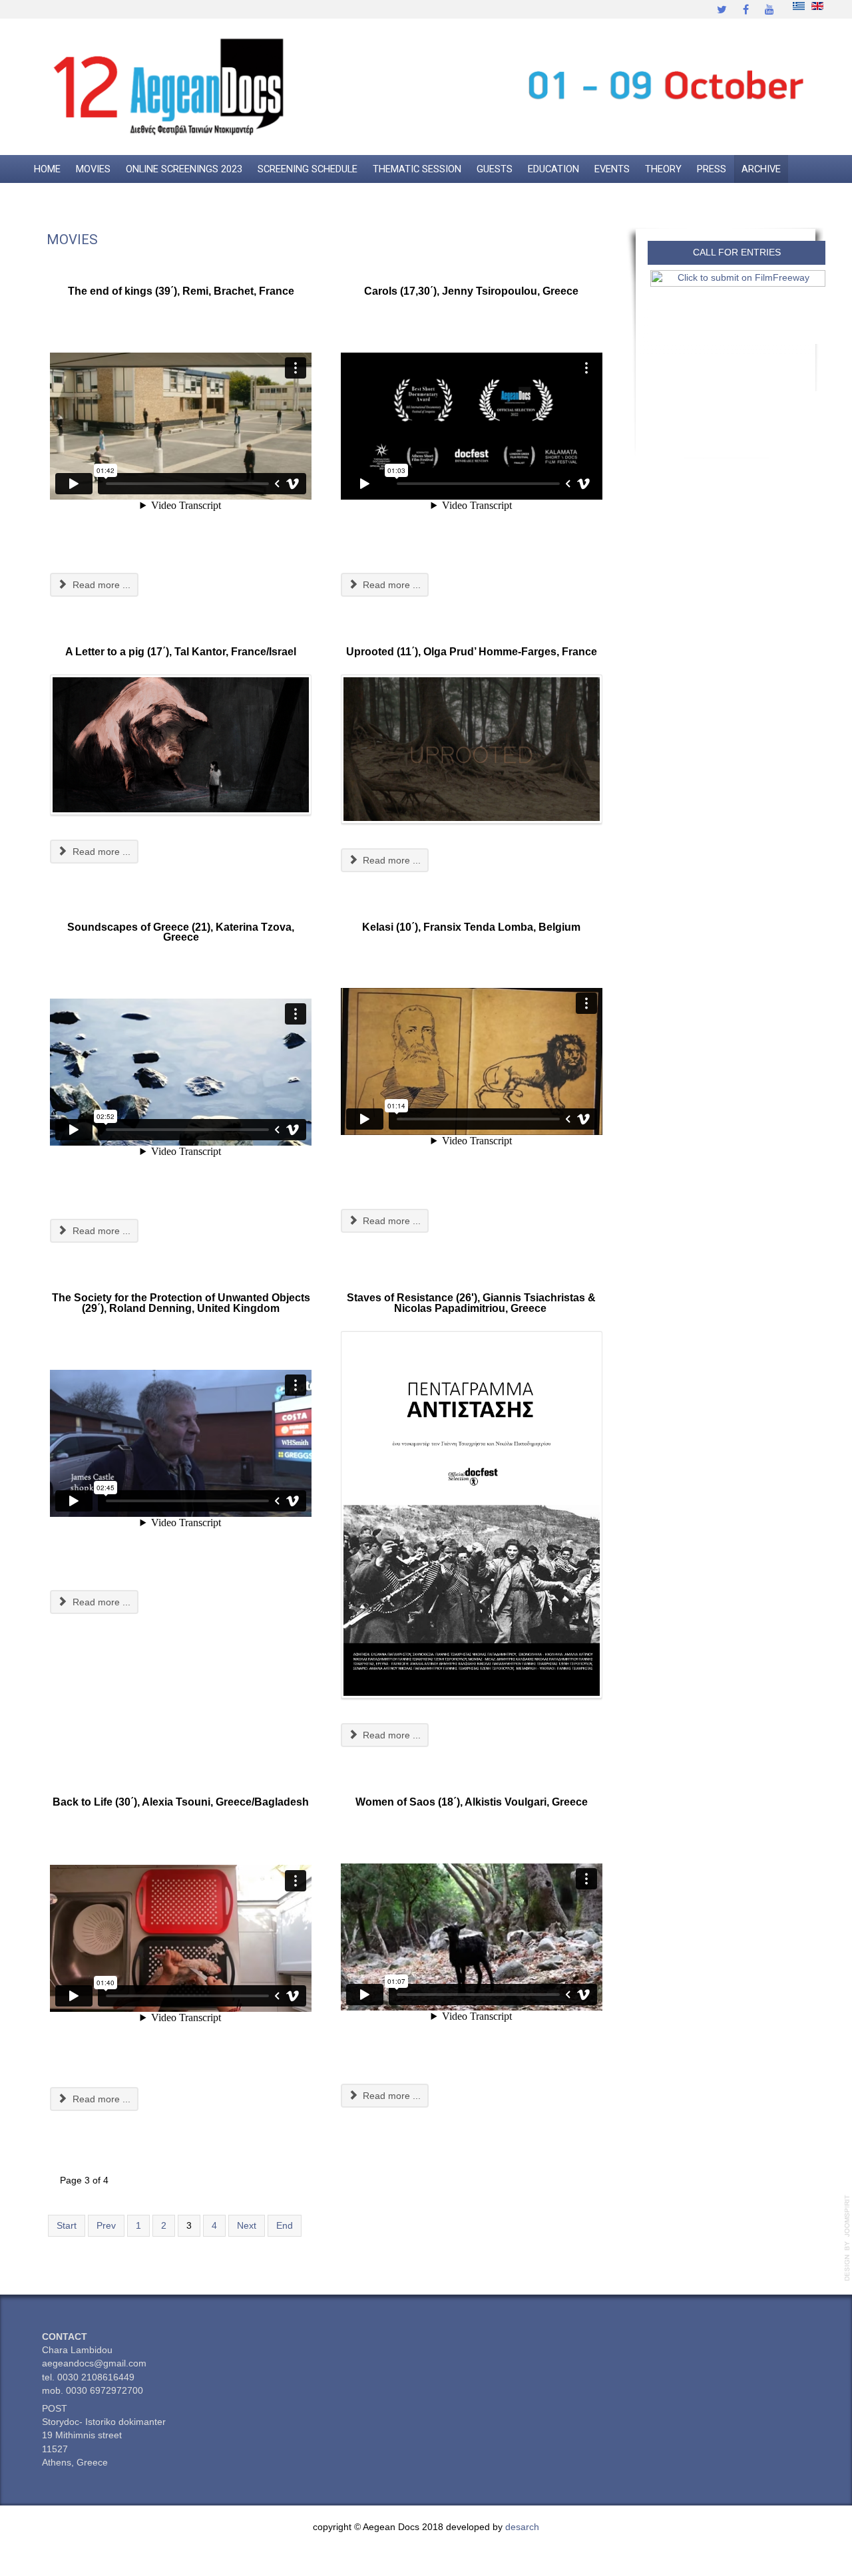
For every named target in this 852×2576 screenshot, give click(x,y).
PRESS (712, 169)
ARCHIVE (761, 169)
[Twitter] (722, 9)
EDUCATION (553, 169)
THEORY (663, 169)
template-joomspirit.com (847, 2238)
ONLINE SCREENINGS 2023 (184, 169)
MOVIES (93, 169)
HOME (47, 169)
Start (67, 2226)
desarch (522, 2527)
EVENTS (612, 169)
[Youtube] (769, 9)
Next (247, 2226)
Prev (106, 2226)
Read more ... (100, 585)
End (285, 2226)
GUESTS (495, 169)
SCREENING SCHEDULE (308, 169)
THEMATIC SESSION (417, 169)
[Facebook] (745, 9)
